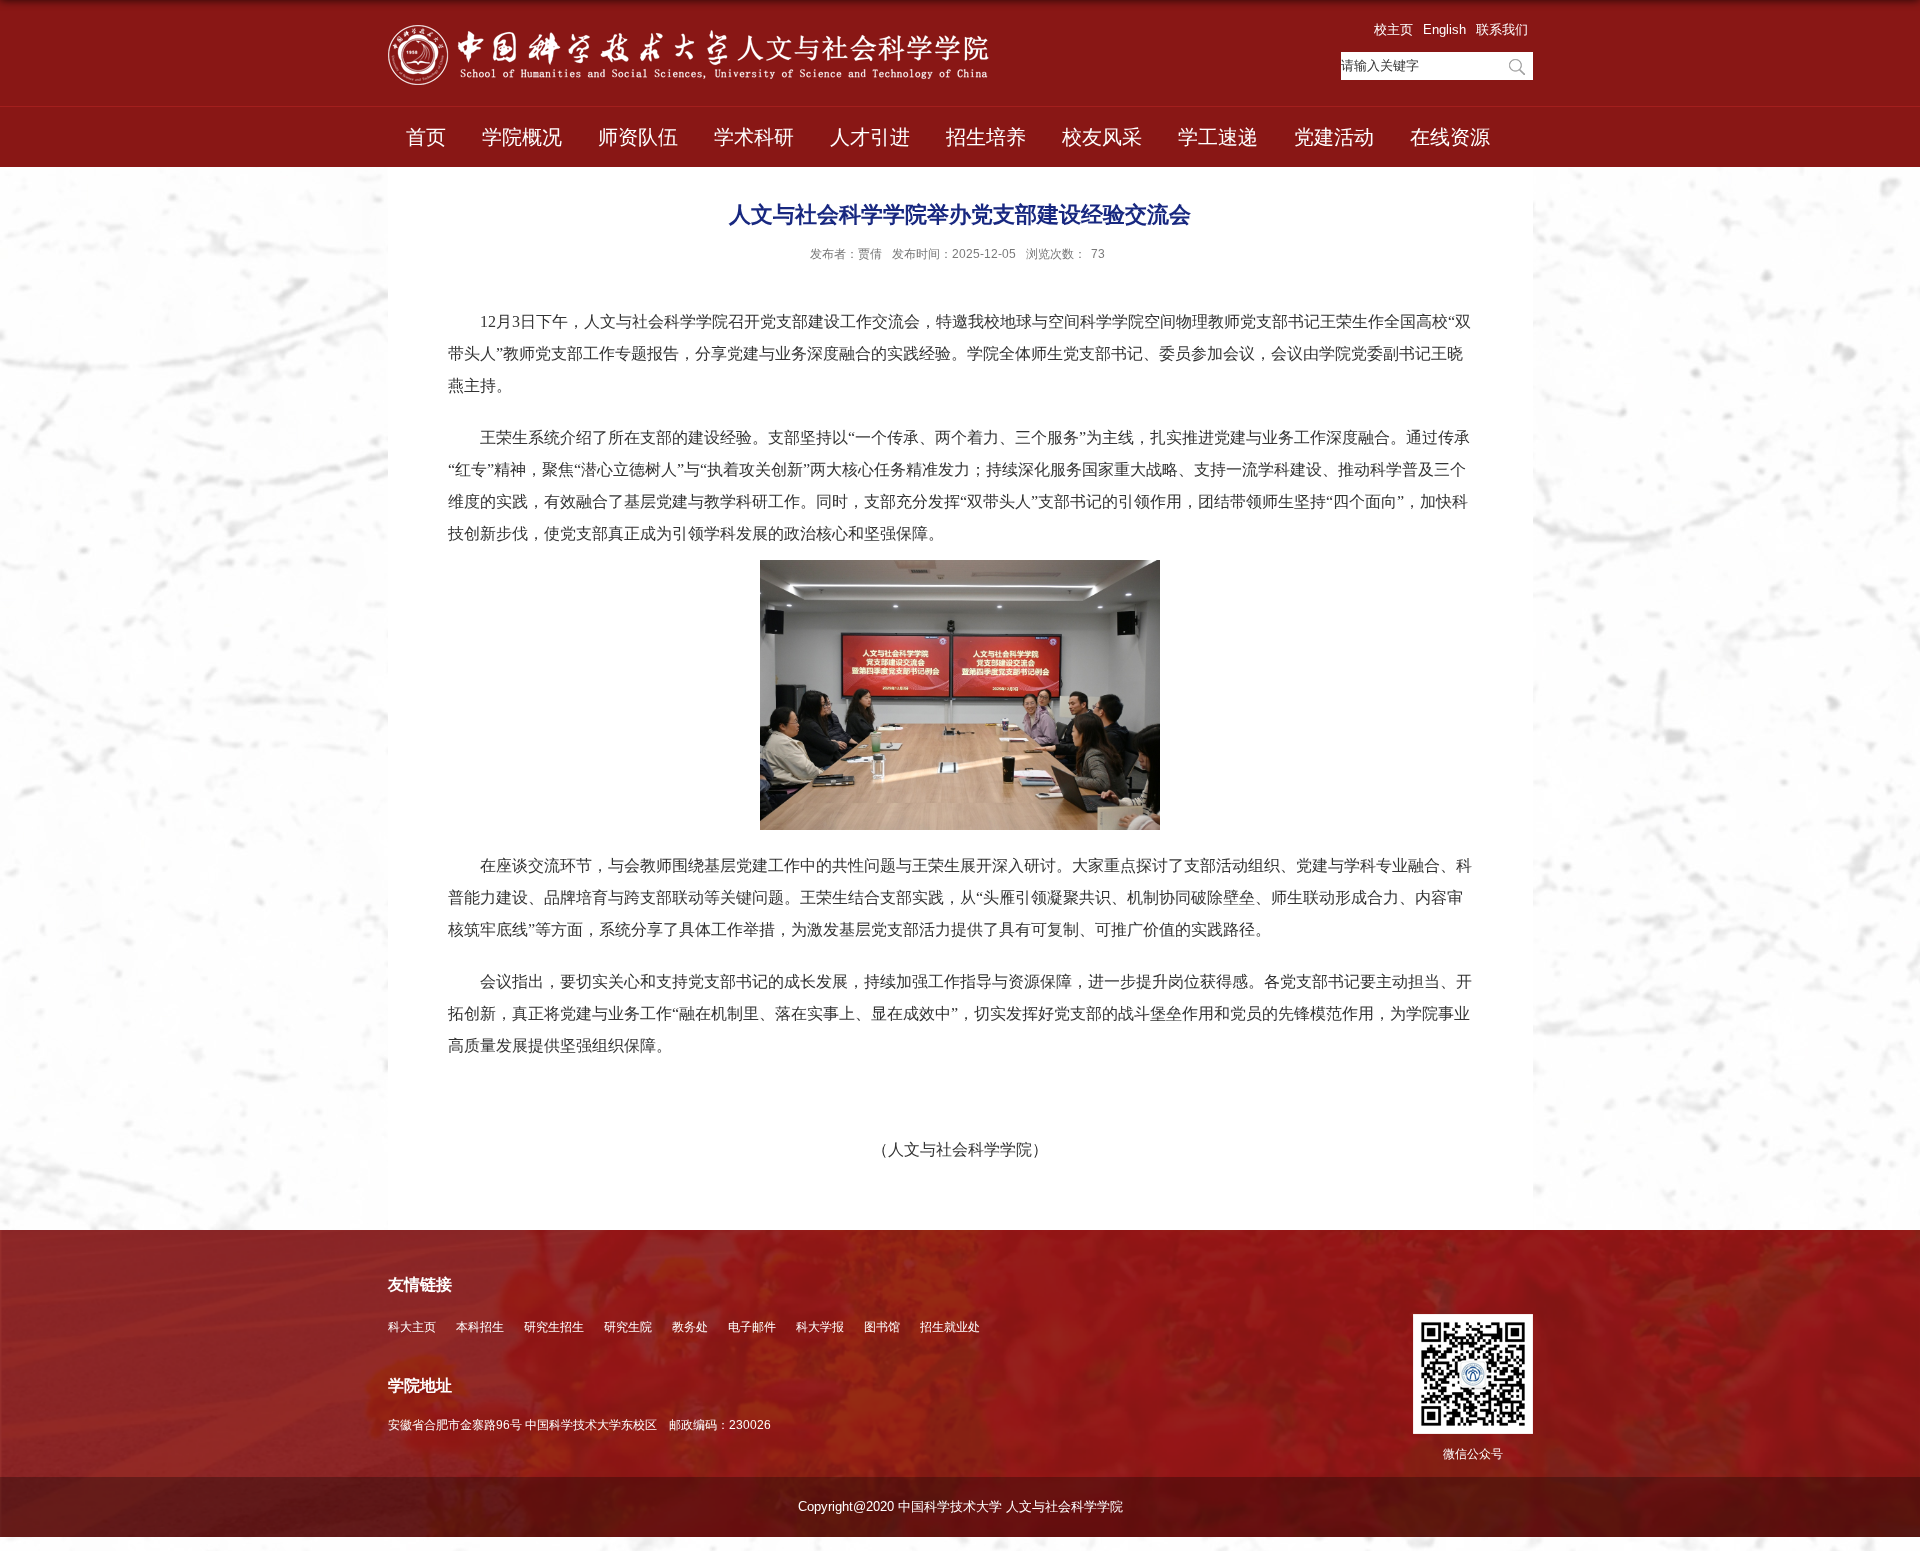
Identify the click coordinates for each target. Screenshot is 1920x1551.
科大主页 (412, 1327)
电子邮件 (752, 1327)
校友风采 (1102, 137)
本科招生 (480, 1327)
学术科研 (754, 137)
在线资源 (1450, 137)
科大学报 (820, 1327)
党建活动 (1334, 137)
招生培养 (986, 137)
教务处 (690, 1327)
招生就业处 (950, 1327)
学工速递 (1218, 137)
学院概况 (522, 137)
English (1444, 29)
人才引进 (870, 137)
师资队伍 (638, 137)
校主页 (1393, 29)
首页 (426, 137)
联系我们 (1502, 29)
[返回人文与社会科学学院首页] (688, 55)
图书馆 (882, 1327)
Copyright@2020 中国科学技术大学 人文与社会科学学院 (960, 1506)
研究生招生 (554, 1327)
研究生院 (628, 1327)
